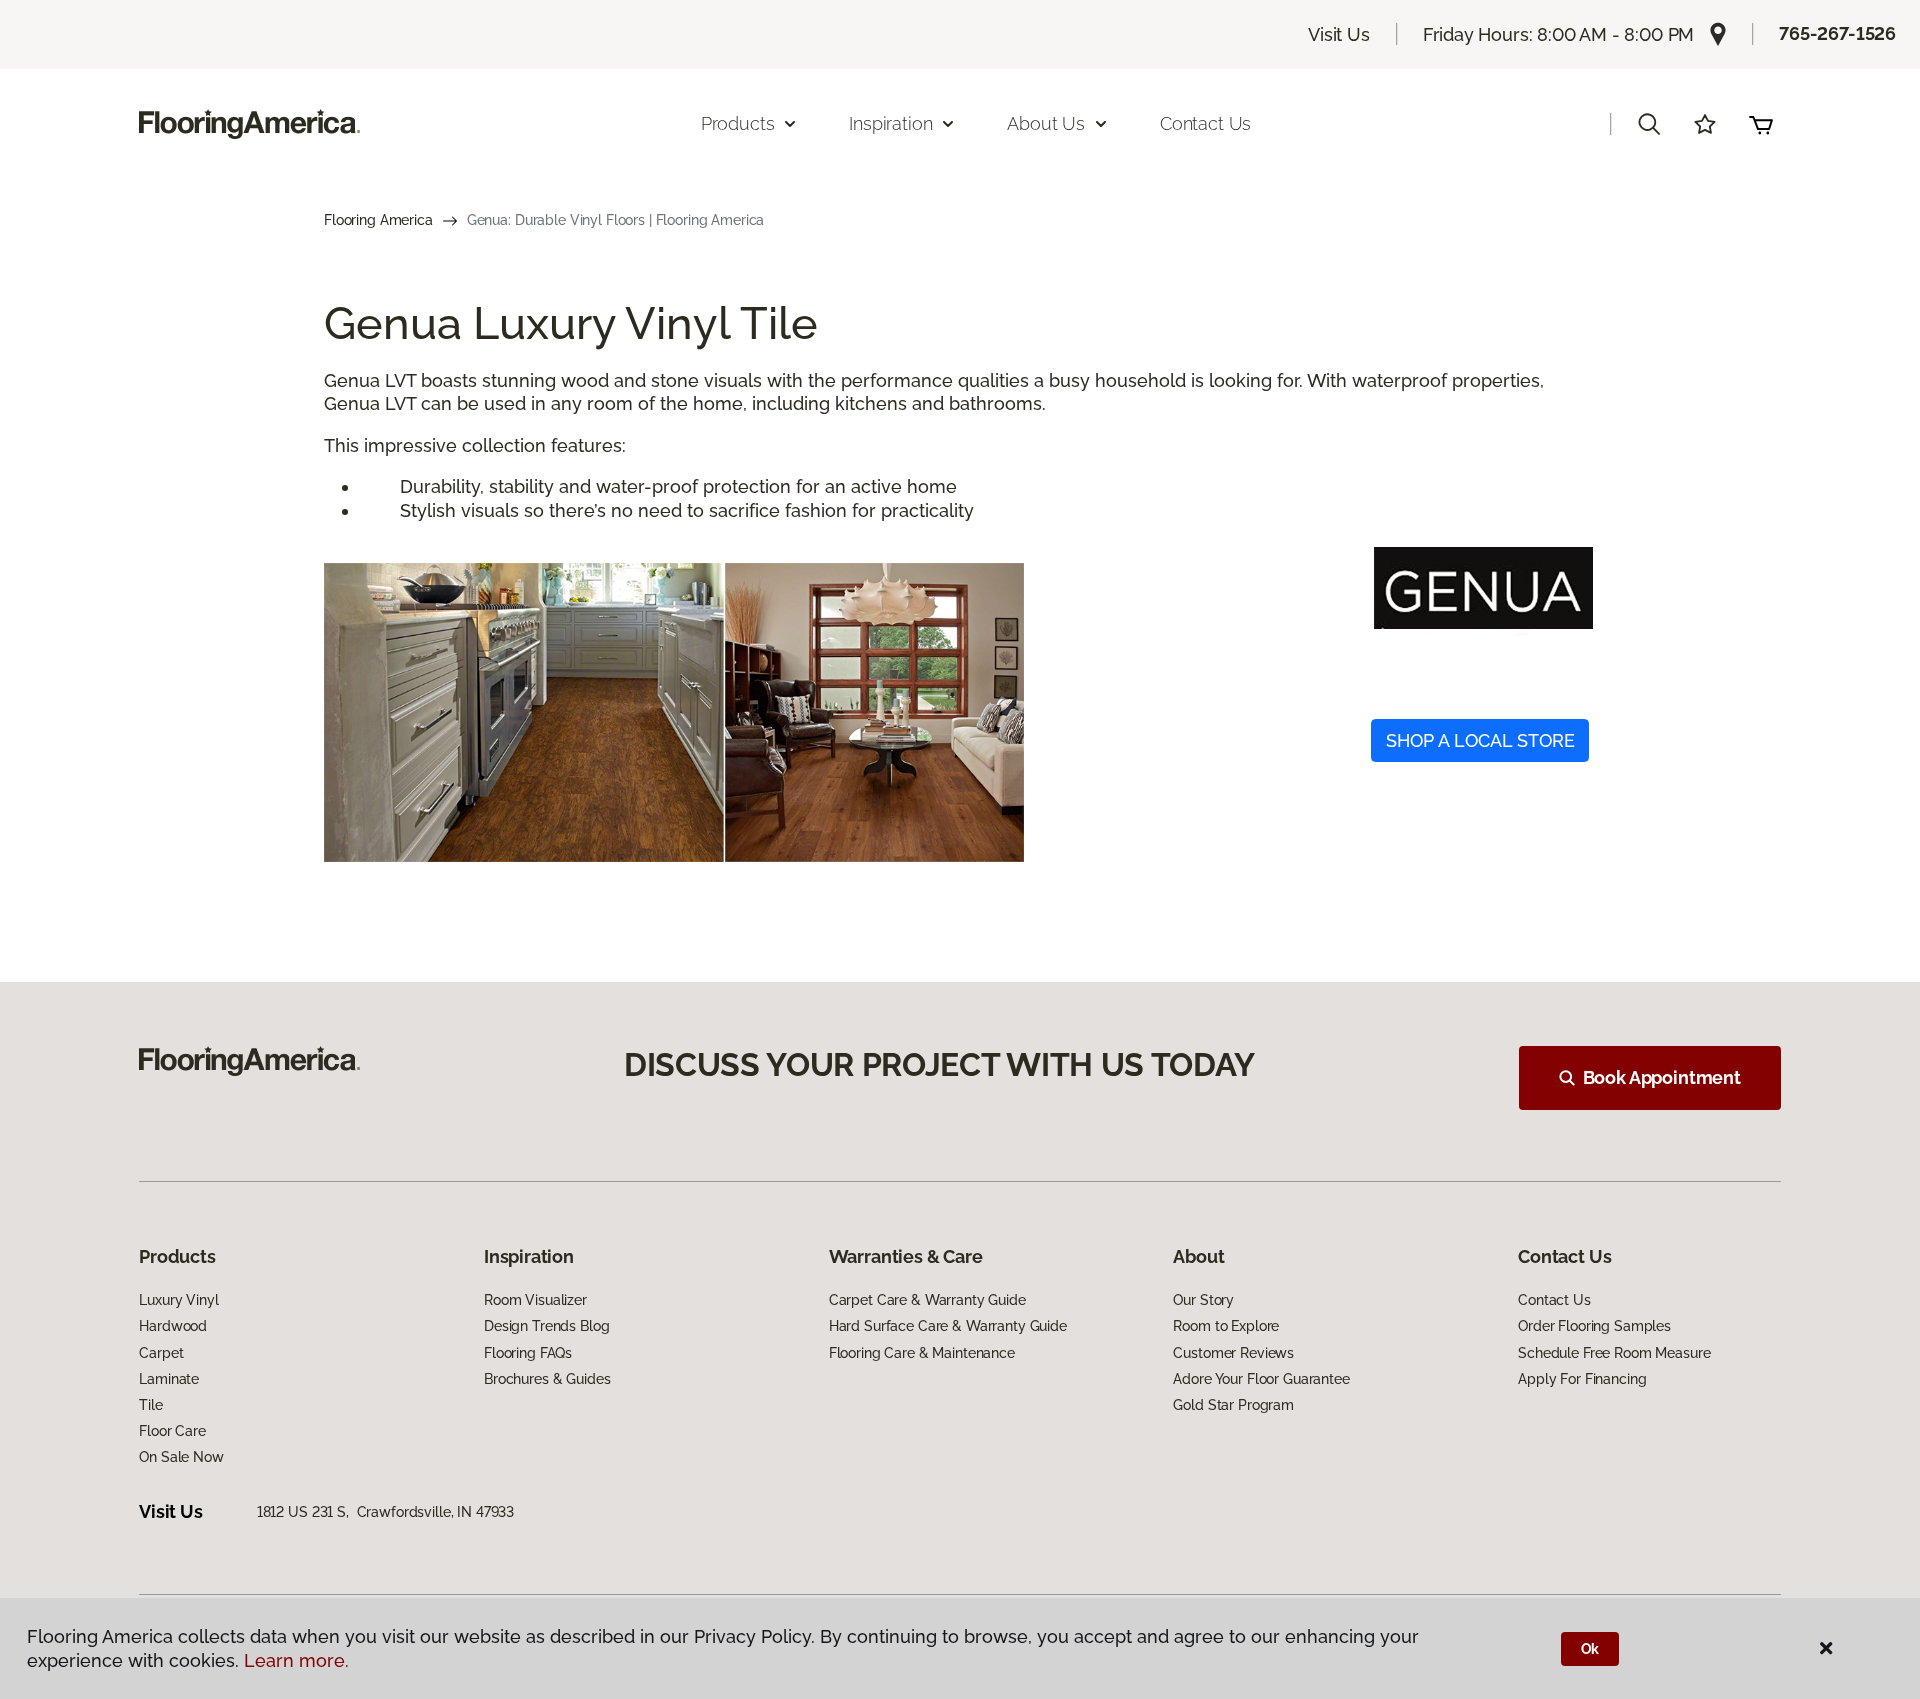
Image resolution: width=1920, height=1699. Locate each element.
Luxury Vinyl (178, 1300)
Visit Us (1339, 34)
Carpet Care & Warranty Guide (927, 1300)
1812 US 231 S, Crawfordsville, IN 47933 (385, 1512)
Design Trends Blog (546, 1326)
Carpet (161, 1353)
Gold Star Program (1233, 1405)
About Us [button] (1046, 123)
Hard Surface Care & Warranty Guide (948, 1326)
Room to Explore (1226, 1326)
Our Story (1203, 1300)
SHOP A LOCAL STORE (1480, 740)
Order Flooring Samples (1594, 1326)
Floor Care (172, 1431)
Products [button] (738, 123)
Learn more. (296, 1660)
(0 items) (1761, 124)
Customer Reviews (1233, 1353)
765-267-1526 (1837, 33)
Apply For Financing (1582, 1379)
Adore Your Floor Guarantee (1261, 1379)
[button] (1649, 124)
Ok (1590, 1649)
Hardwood (173, 1326)
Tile (150, 1405)
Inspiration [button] (890, 123)
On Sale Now (181, 1457)
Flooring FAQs (528, 1353)
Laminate (169, 1379)
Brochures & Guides (547, 1379)
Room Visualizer (535, 1300)
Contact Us (1205, 123)
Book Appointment (1662, 1077)
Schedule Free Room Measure (1614, 1353)
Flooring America (378, 220)
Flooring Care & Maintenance (922, 1353)
